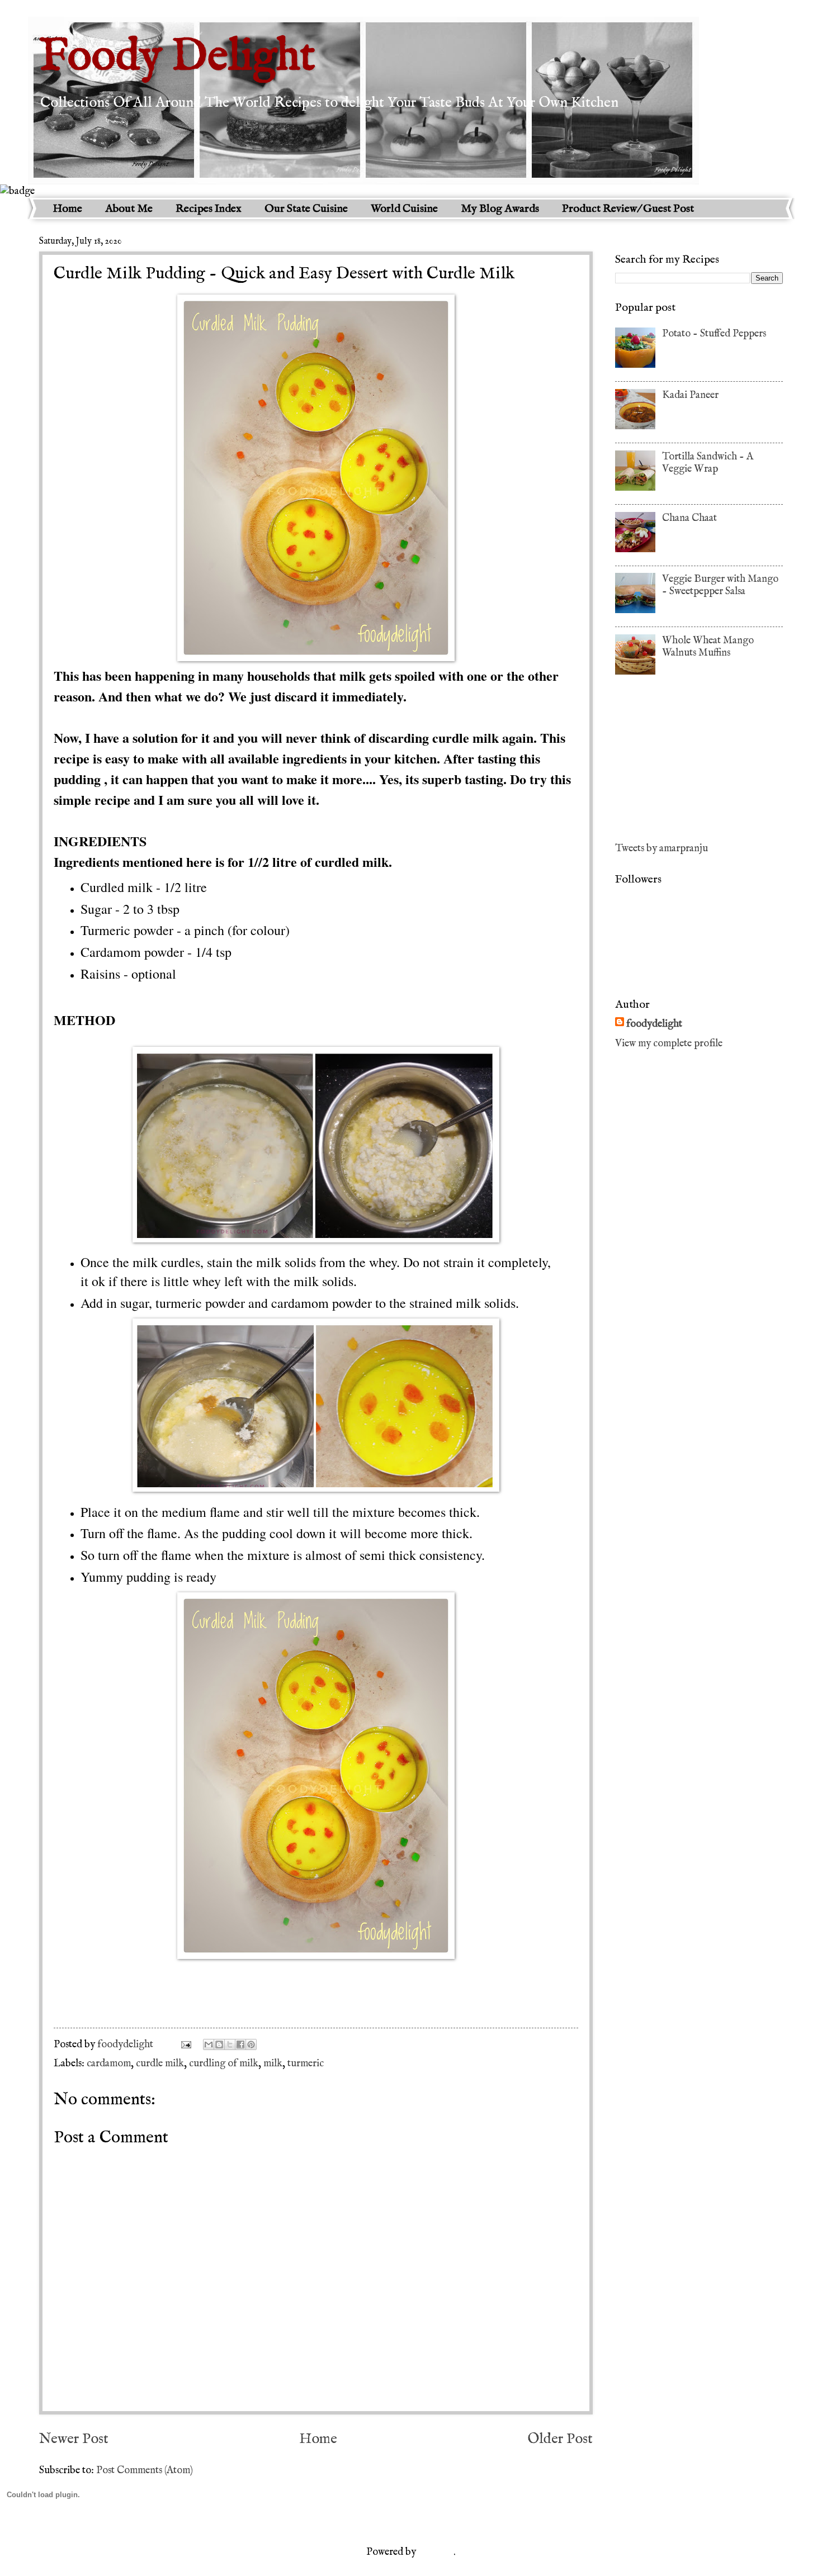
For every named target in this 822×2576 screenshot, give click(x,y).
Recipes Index (209, 209)
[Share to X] (230, 2044)
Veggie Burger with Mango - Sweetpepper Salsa (720, 585)
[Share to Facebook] (240, 2044)
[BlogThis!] (219, 2044)
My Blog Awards (500, 209)
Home (67, 209)
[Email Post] (185, 2044)
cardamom (109, 2063)
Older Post (560, 2439)
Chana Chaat (689, 518)
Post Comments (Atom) (145, 2470)
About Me (129, 209)
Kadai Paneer (690, 395)
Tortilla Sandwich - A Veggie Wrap (708, 463)
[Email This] (209, 2044)
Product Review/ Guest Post (628, 209)
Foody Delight (177, 57)
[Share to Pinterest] (251, 2044)
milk (273, 2063)
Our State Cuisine (306, 209)
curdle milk (160, 2063)
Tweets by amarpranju (662, 848)
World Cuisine (404, 209)
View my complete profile (669, 1043)
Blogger (436, 2552)
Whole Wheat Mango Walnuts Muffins (708, 647)
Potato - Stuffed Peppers (714, 334)
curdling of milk (224, 2063)
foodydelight (126, 2044)
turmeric (306, 2063)
